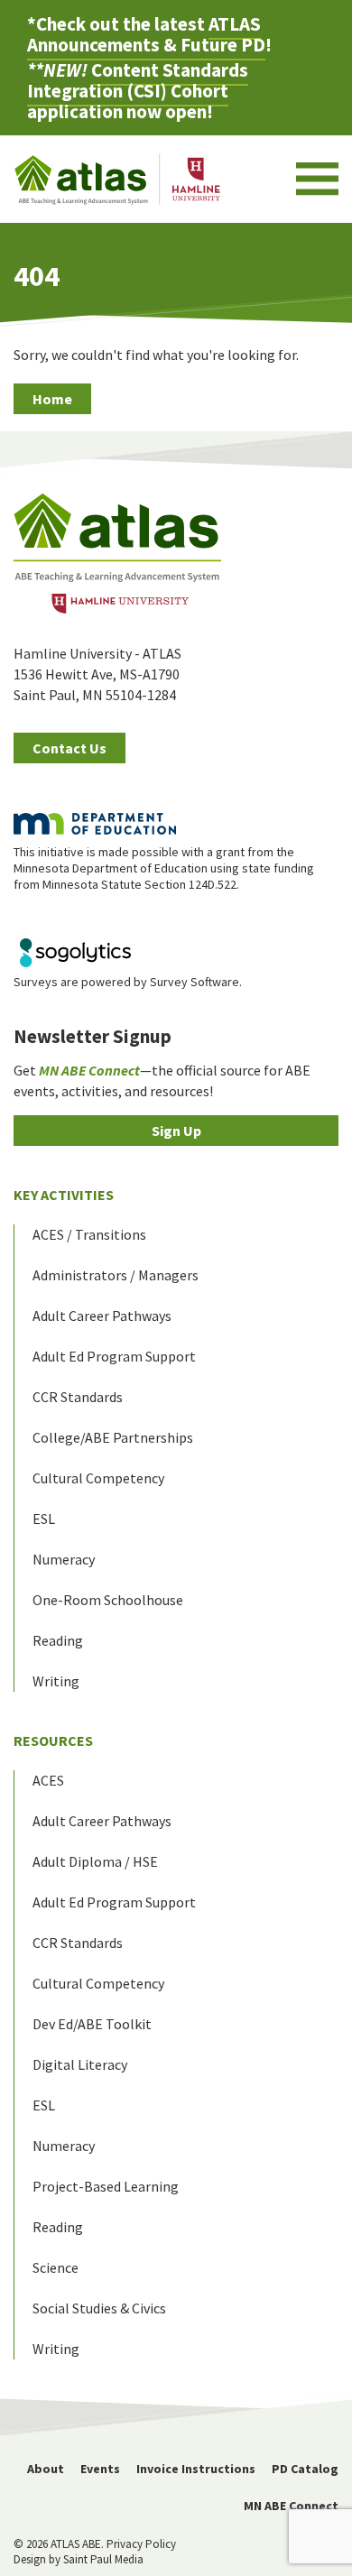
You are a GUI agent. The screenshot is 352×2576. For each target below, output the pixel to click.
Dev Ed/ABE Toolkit (92, 2024)
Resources (53, 1740)
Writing (56, 1681)
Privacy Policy (141, 2544)
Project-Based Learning (106, 2186)
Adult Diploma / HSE (95, 1861)
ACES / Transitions (89, 1234)
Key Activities (64, 1195)
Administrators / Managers (116, 1275)
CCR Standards (78, 1397)
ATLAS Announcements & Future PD (146, 34)
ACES (48, 1780)
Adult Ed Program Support (114, 1356)
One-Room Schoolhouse (108, 1600)
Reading (58, 1640)
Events (100, 2469)
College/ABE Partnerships (113, 1437)
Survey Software (195, 982)
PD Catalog (305, 2469)
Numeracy (64, 1559)
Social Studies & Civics (99, 2308)
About (46, 2469)
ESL (44, 1519)
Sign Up (176, 1131)
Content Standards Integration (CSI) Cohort (138, 80)
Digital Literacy (80, 2064)
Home (52, 399)
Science (56, 2267)
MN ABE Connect (291, 2506)
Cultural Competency (98, 1478)
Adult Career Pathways (102, 1316)
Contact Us (69, 748)
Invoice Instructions (196, 2469)
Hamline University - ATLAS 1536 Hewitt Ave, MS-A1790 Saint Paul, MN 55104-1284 (97, 674)
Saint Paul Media (103, 2559)
